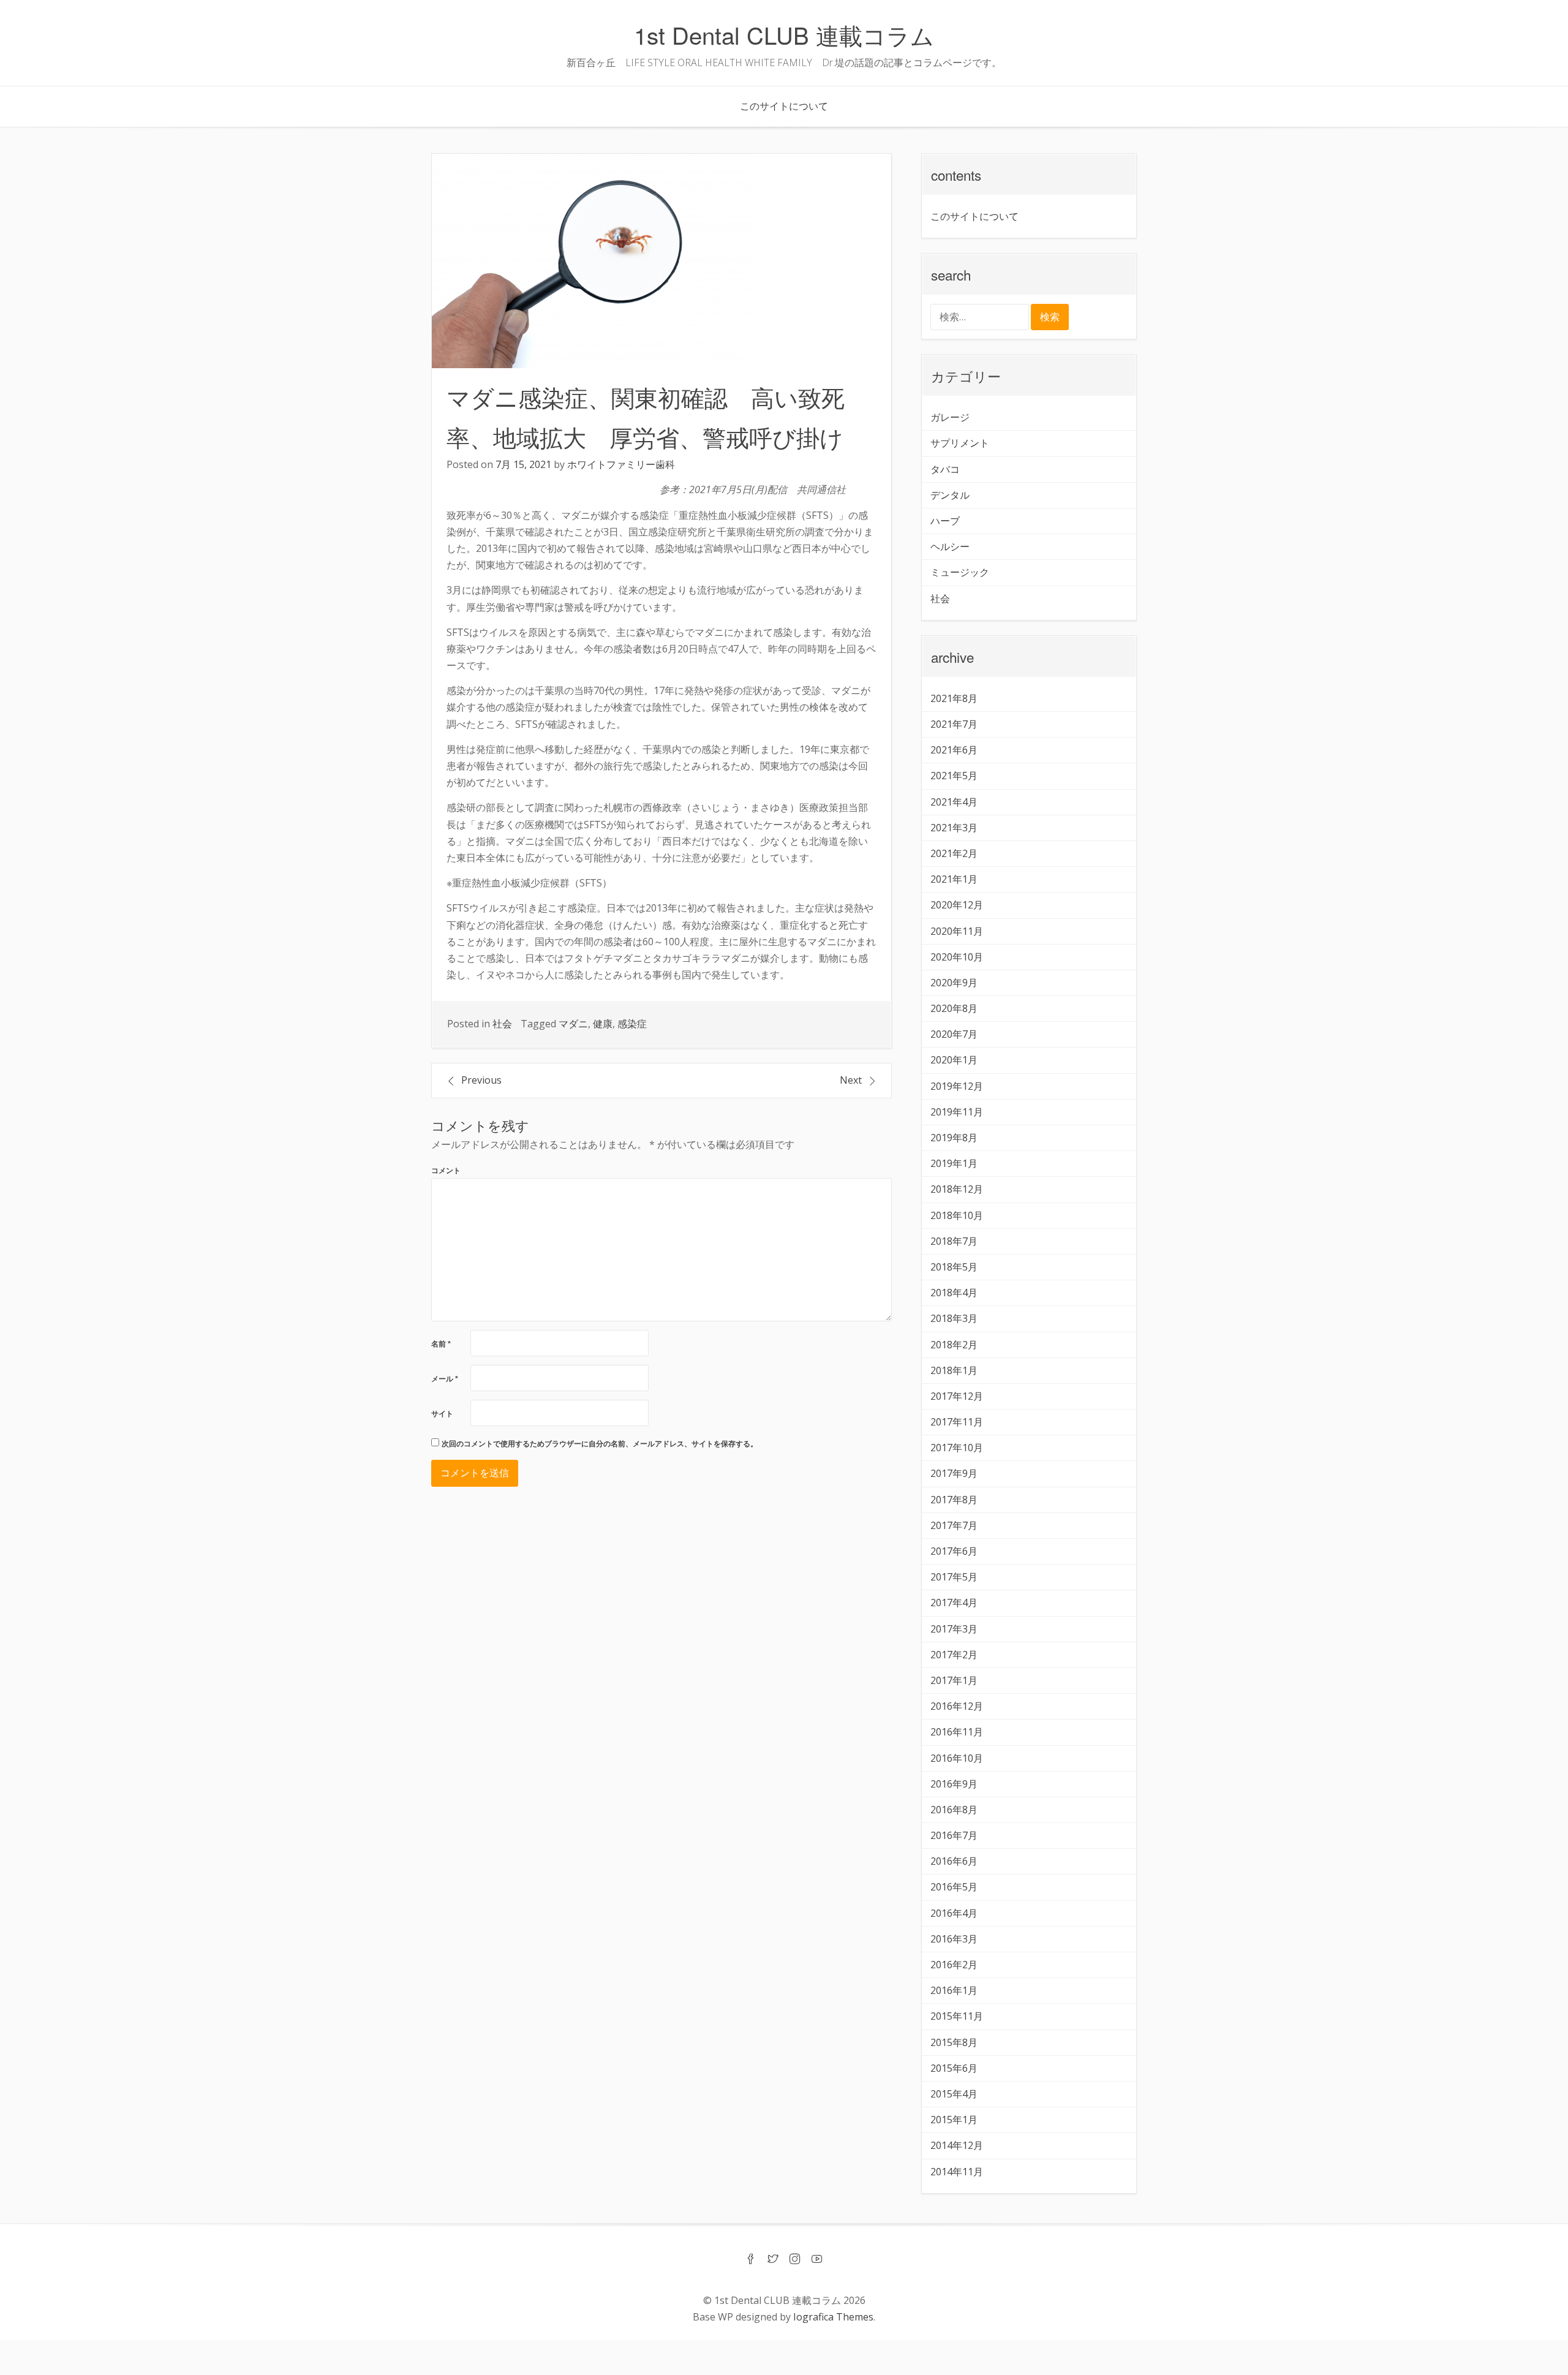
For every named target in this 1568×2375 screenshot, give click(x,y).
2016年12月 (957, 1706)
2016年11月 (957, 1732)
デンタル (950, 495)
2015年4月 (954, 2094)
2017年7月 (954, 1525)
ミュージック (960, 572)
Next (851, 1080)
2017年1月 (954, 1680)
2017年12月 (957, 1396)
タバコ (945, 469)
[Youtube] (817, 2260)
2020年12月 (957, 905)
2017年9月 (954, 1473)
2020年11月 (957, 931)
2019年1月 (954, 1163)
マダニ (573, 1024)
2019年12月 (957, 1086)
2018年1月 (954, 1370)
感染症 (632, 1024)
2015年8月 (954, 2042)
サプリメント (960, 443)
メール (445, 1379)
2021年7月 (954, 724)
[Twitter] (773, 2260)
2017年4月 (954, 1603)
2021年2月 (954, 853)
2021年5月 (954, 776)
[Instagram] (795, 2260)
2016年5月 (954, 1887)
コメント (446, 1171)
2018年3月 (954, 1318)
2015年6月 (954, 2068)
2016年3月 (954, 1939)
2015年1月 (954, 2120)
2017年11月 (957, 1422)
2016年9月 (954, 1784)
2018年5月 (954, 1267)
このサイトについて (784, 106)
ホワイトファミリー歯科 (621, 464)
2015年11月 (957, 2016)
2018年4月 (954, 1293)
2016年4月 (954, 1913)
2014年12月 (957, 2145)
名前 (441, 1344)
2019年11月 (957, 1112)
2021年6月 (954, 750)
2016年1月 (954, 1990)
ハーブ (945, 521)
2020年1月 (954, 1060)
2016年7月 (954, 1835)
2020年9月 (954, 983)
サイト (442, 1414)
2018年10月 (957, 1215)
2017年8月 (954, 1500)
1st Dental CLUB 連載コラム (784, 35)
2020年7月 (954, 1034)
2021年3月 (954, 828)
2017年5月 (954, 1577)
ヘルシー (950, 546)
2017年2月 (954, 1655)
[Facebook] (751, 2260)
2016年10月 (957, 1758)
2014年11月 (957, 2172)
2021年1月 (954, 879)
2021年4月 (954, 802)
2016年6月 (954, 1861)
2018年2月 (954, 1345)
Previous (481, 1080)
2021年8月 (954, 698)
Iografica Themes (833, 2317)
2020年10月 (957, 957)
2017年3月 (954, 1629)
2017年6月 (954, 1551)
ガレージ (950, 417)
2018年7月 (954, 1241)
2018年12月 (957, 1189)
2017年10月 (957, 1448)
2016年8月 (954, 1810)
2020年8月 (954, 1008)
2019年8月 (954, 1138)
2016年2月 (954, 1965)
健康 (603, 1024)
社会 (502, 1024)
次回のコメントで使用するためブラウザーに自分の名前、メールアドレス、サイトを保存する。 (600, 1444)
